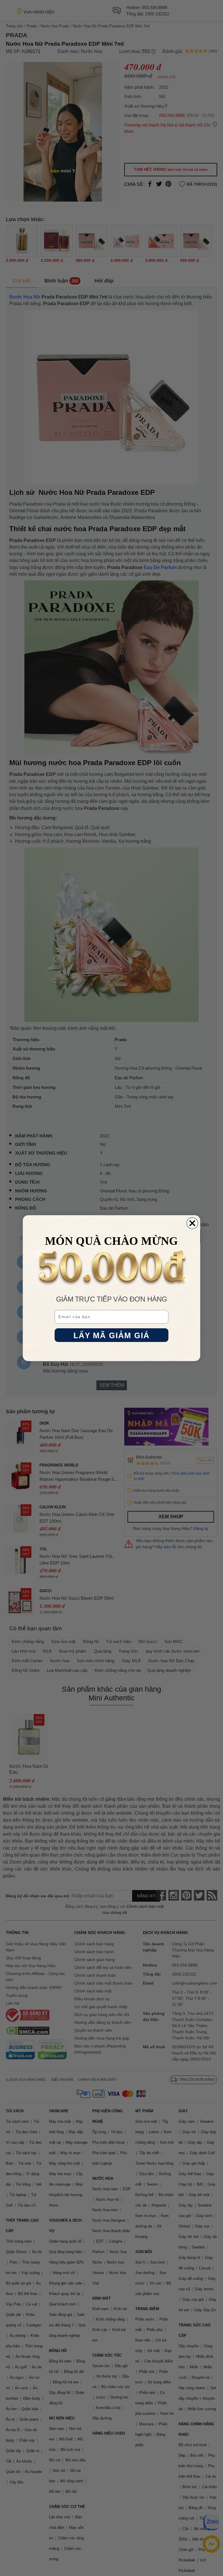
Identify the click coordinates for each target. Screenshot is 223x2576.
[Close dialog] (192, 1223)
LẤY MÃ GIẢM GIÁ (112, 1335)
